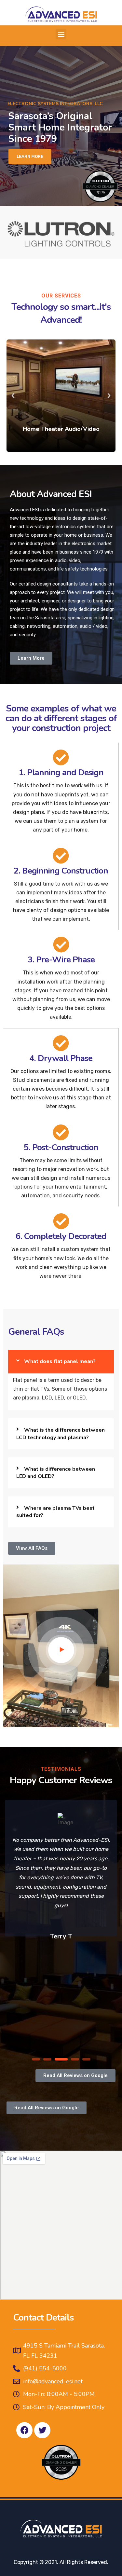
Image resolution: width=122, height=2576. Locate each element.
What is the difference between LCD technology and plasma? (61, 1434)
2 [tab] (47, 2059)
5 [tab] (86, 2059)
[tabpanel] (61, 1871)
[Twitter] (42, 2430)
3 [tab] (61, 2059)
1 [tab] (36, 2059)
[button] (61, 34)
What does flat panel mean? (60, 1361)
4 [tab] (75, 2059)
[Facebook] (24, 2430)
